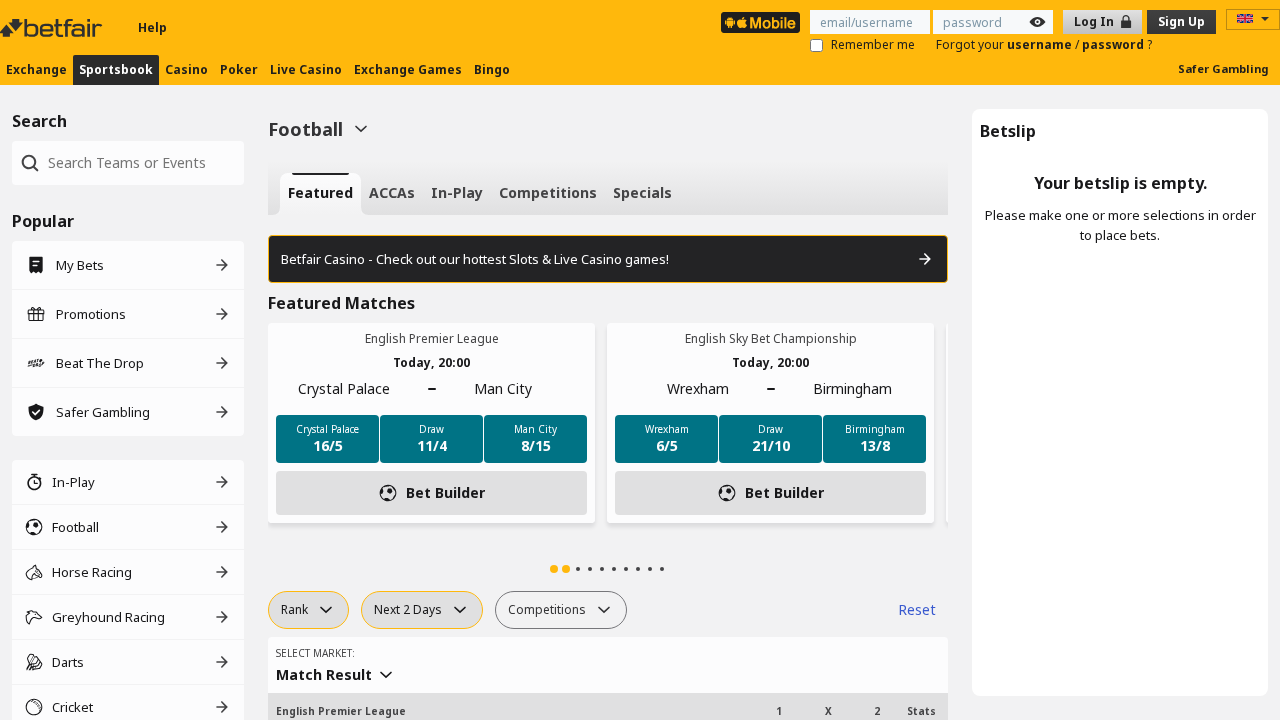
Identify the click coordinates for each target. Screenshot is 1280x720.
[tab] (320, 194)
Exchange (36, 69)
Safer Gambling (1223, 68)
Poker (239, 69)
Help (152, 27)
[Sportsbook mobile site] (760, 22)
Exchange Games (408, 69)
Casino (186, 69)
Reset (917, 609)
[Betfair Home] (53, 28)
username (1041, 44)
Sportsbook (116, 69)
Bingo (492, 69)
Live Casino (306, 69)
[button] (554, 569)
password (1114, 44)
